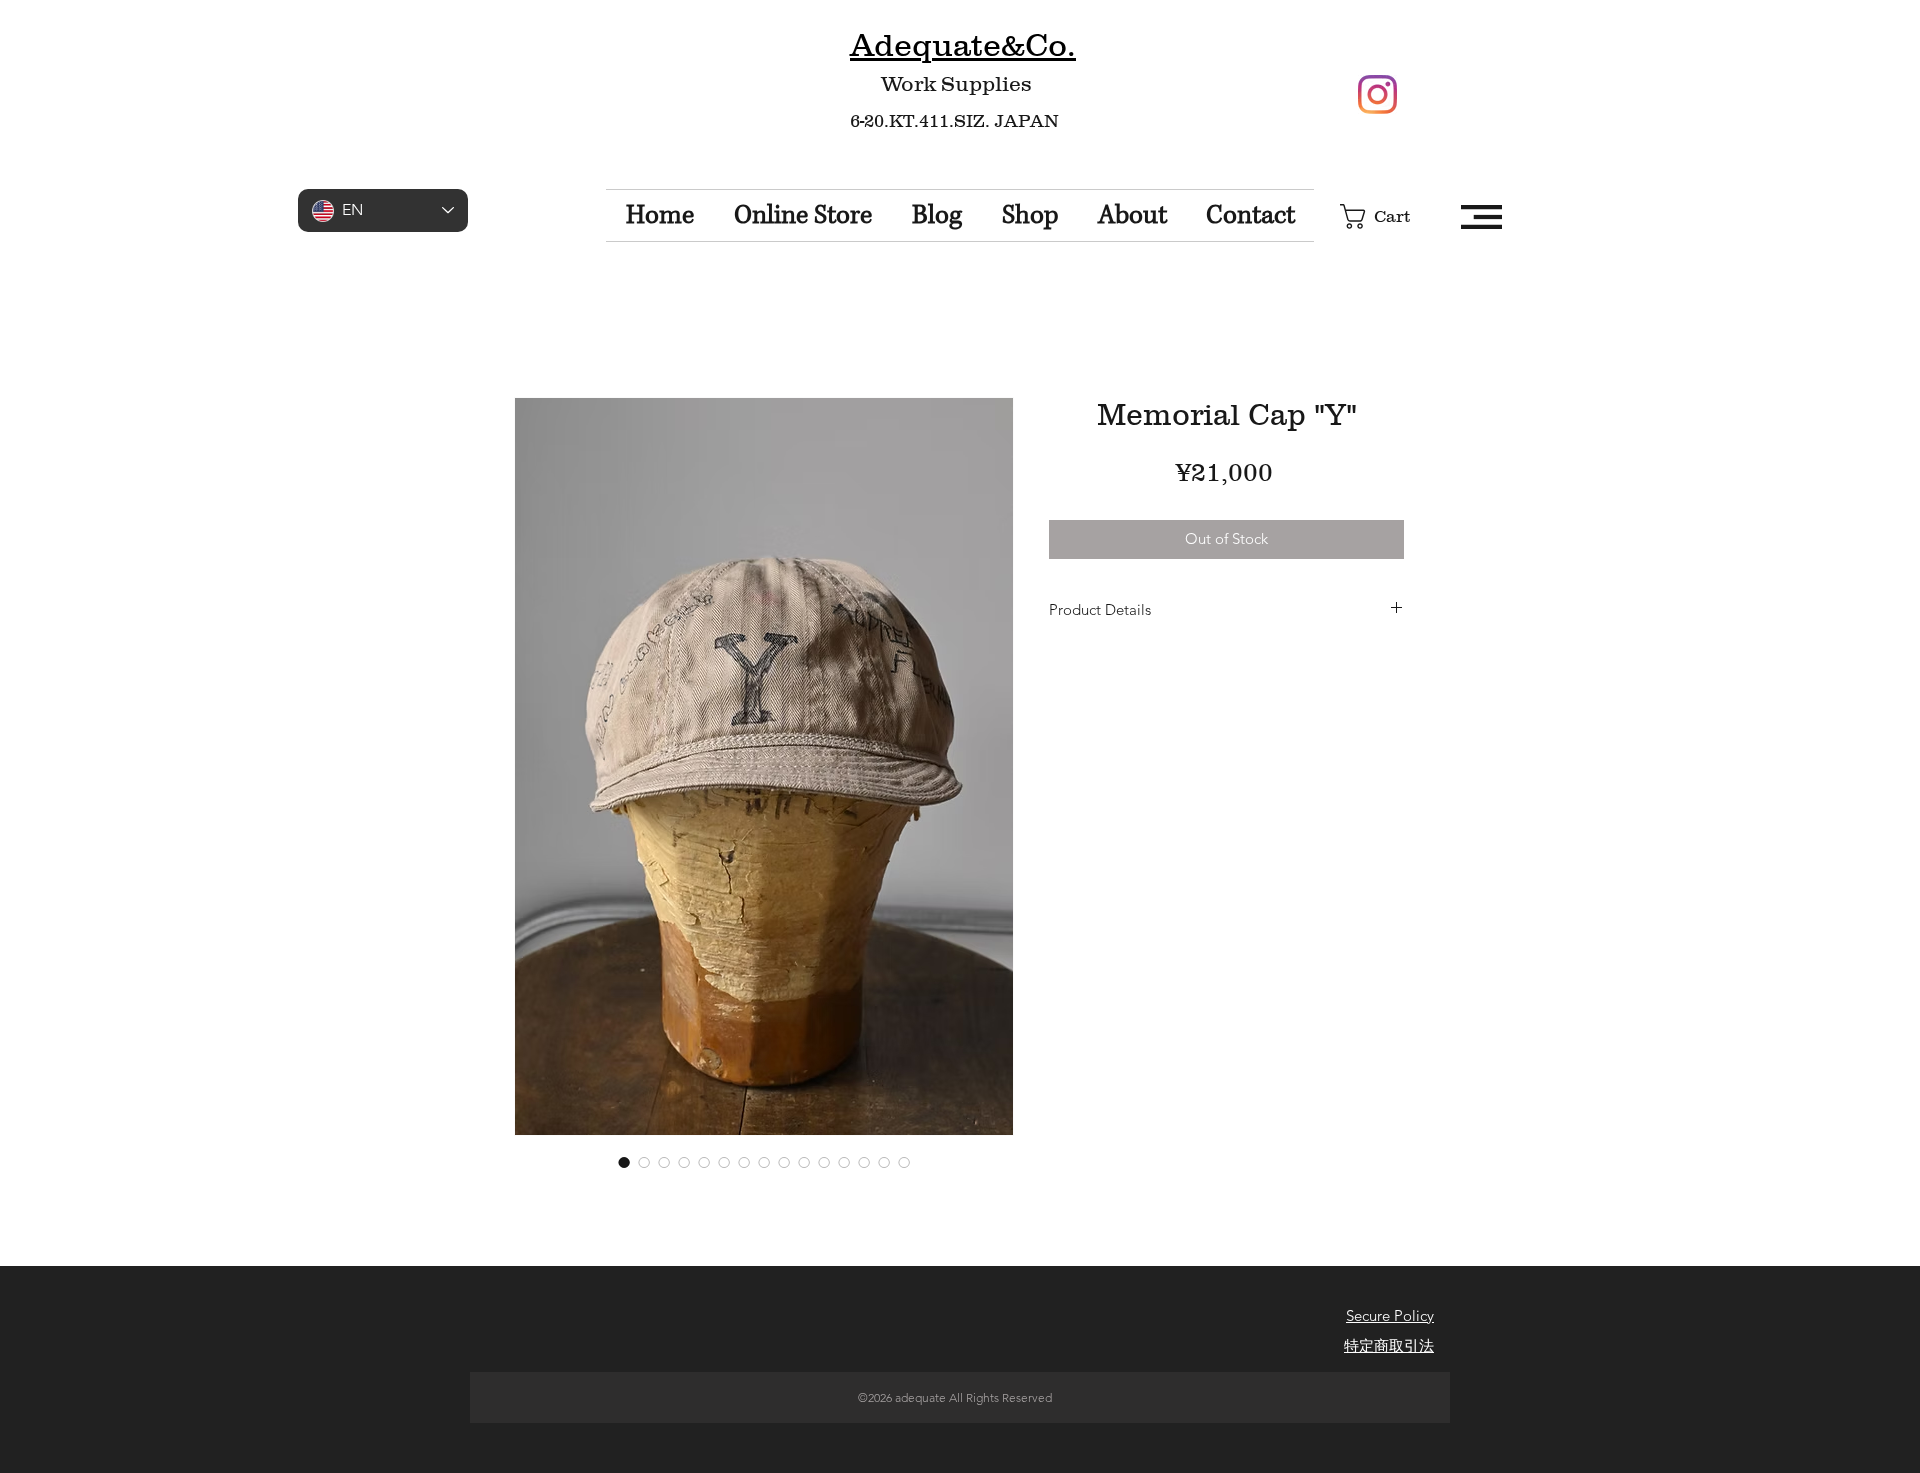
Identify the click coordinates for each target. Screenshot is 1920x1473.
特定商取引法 (1389, 1345)
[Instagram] (1377, 94)
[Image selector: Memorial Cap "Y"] (624, 1162)
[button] (1390, 216)
